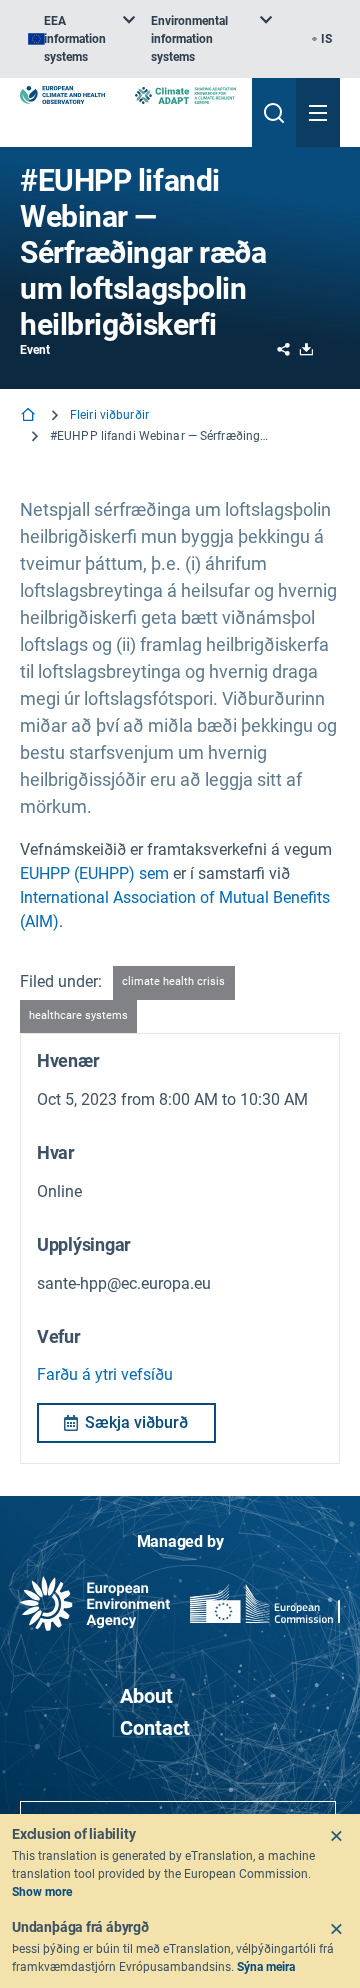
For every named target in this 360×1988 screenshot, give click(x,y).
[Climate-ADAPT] (185, 95)
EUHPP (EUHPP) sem (94, 873)
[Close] (336, 1836)
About (146, 1696)
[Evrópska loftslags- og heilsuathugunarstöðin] (62, 95)
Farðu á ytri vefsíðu (105, 1374)
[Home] (30, 416)
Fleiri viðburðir (109, 415)
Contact (155, 1728)
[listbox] (81, 39)
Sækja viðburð (136, 1422)
